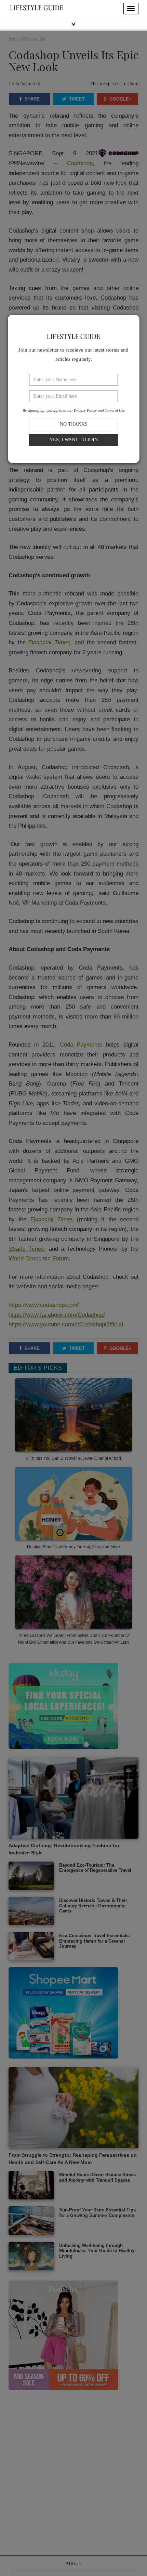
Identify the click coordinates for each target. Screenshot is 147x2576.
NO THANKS (74, 424)
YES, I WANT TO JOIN (74, 440)
